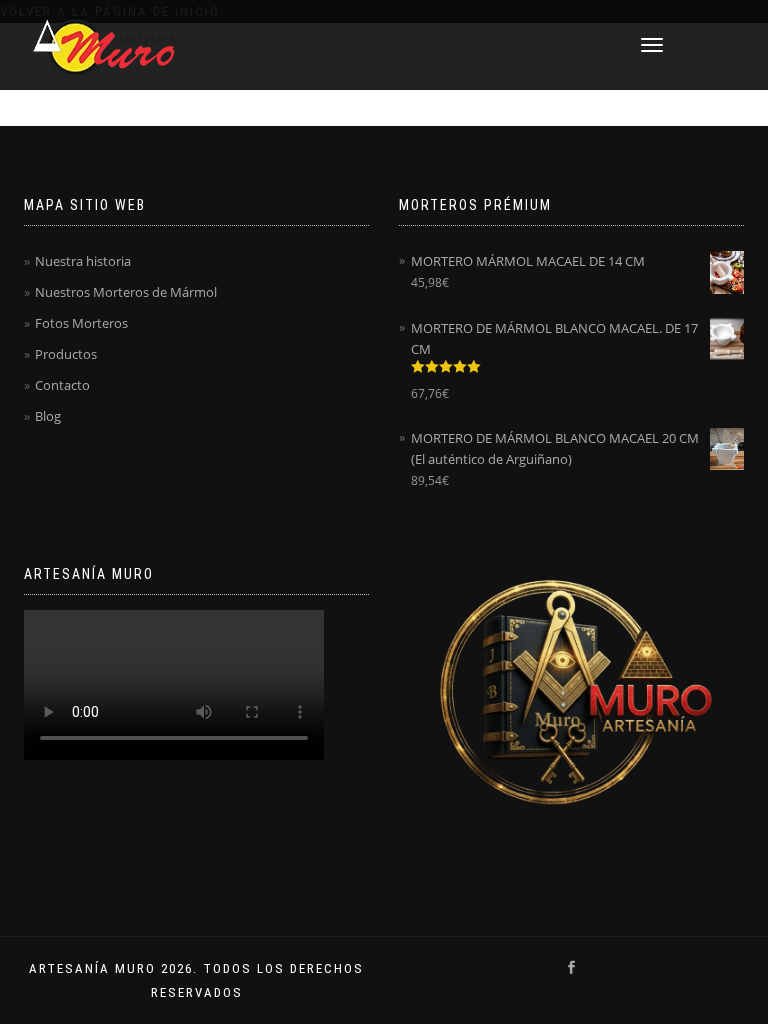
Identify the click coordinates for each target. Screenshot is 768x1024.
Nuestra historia (83, 261)
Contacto (62, 385)
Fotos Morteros (81, 323)
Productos (66, 354)
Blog (48, 416)
